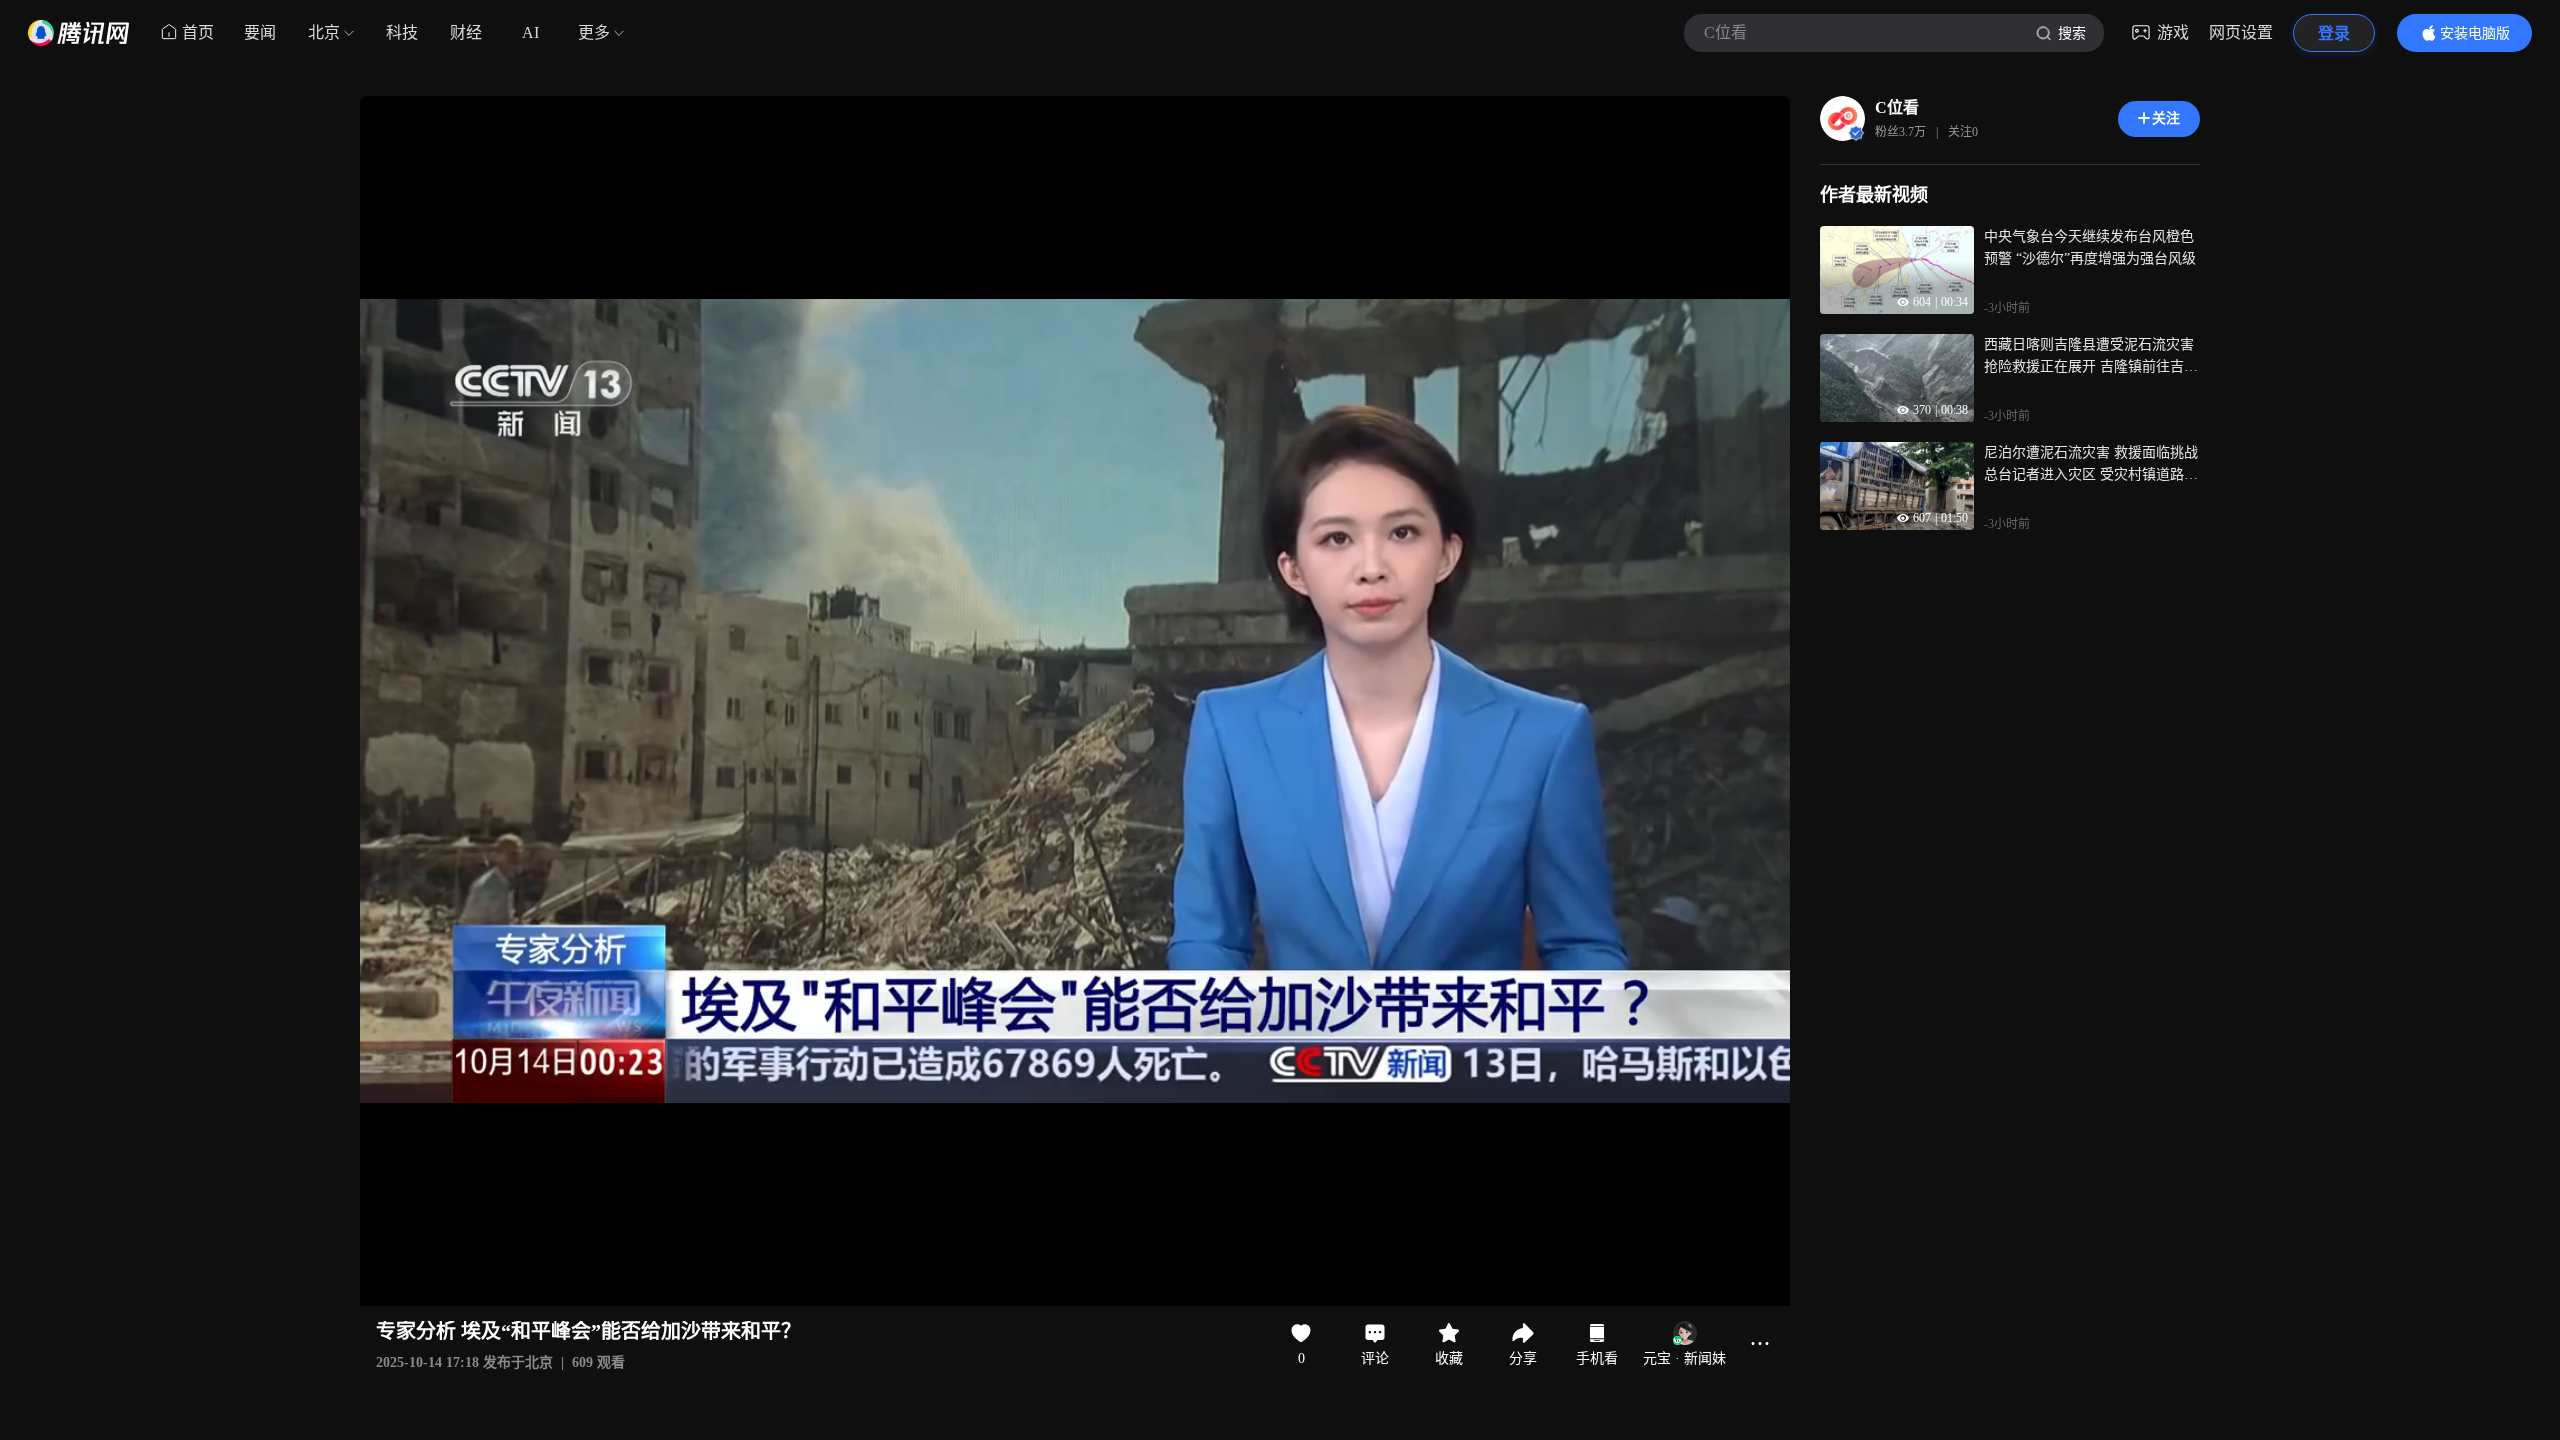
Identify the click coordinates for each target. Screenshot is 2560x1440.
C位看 (1897, 107)
